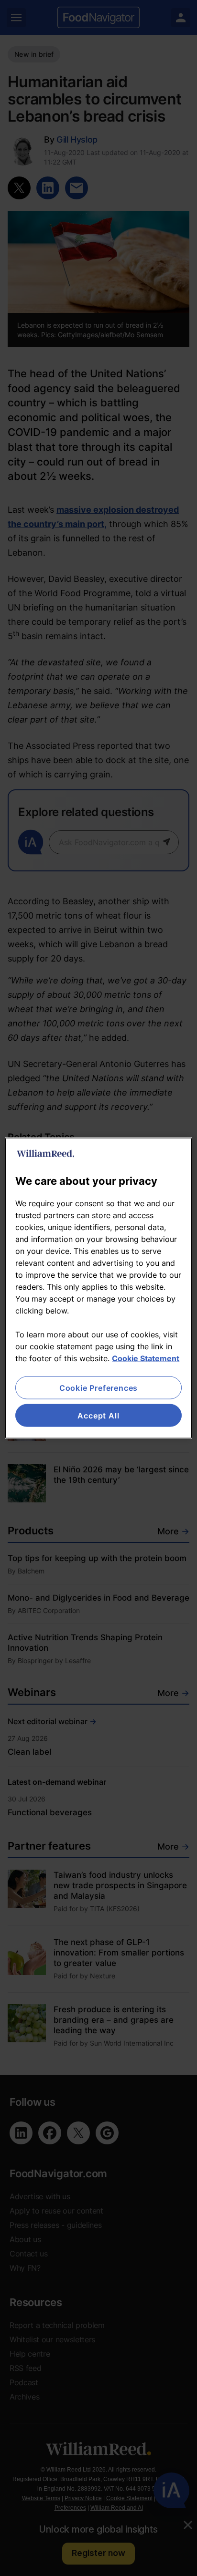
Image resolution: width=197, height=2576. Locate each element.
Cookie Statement (146, 1358)
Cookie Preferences (98, 1387)
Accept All (98, 1416)
